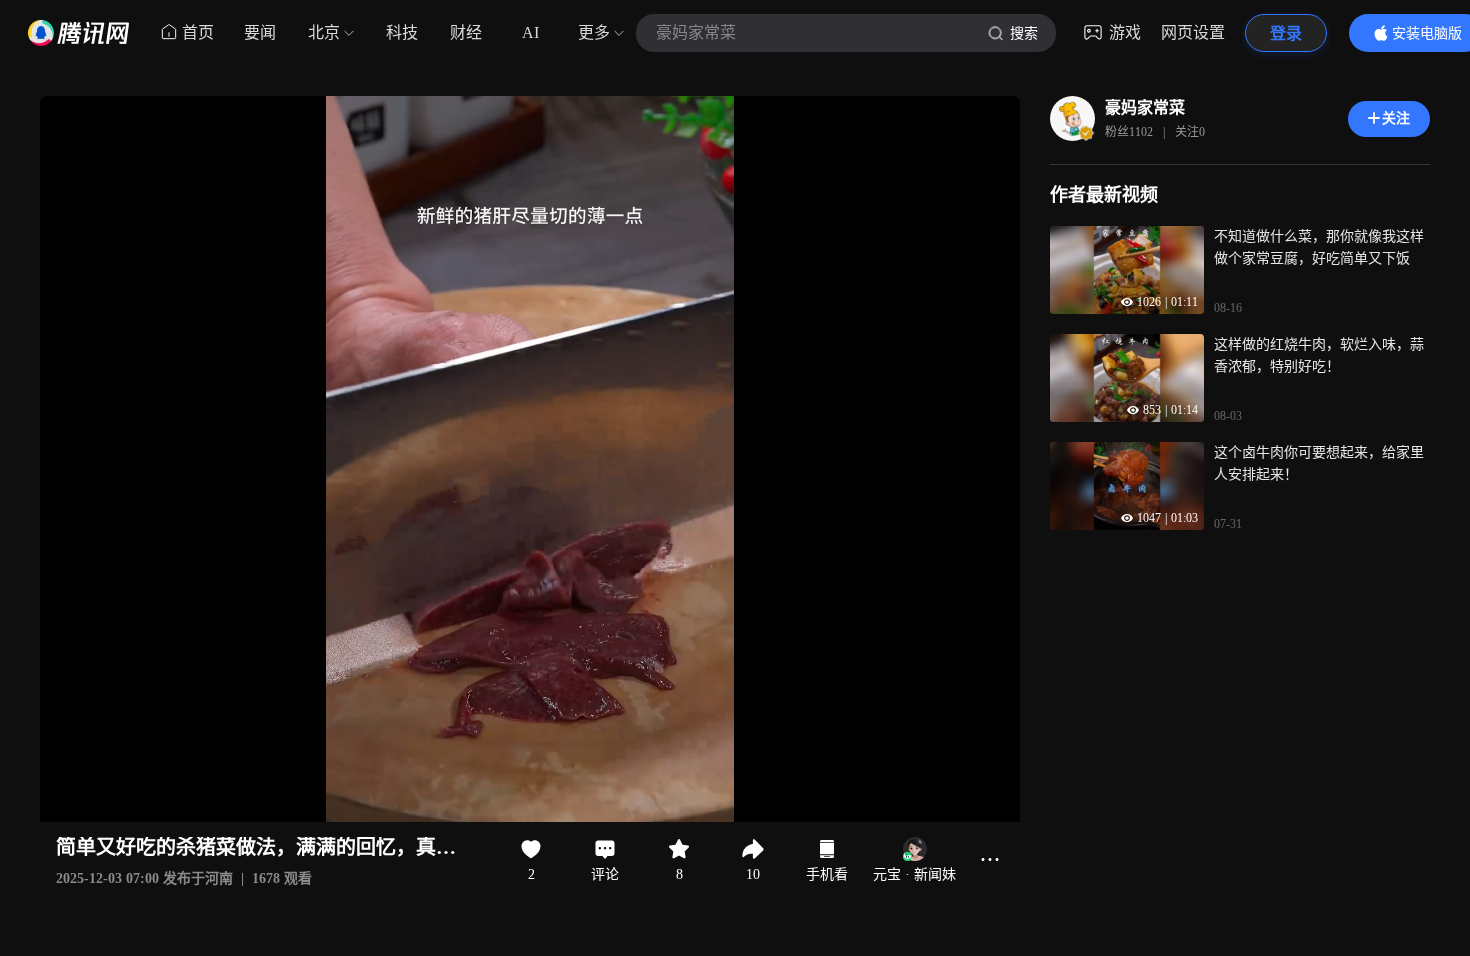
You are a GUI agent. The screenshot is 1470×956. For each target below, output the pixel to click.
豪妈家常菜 (1145, 107)
